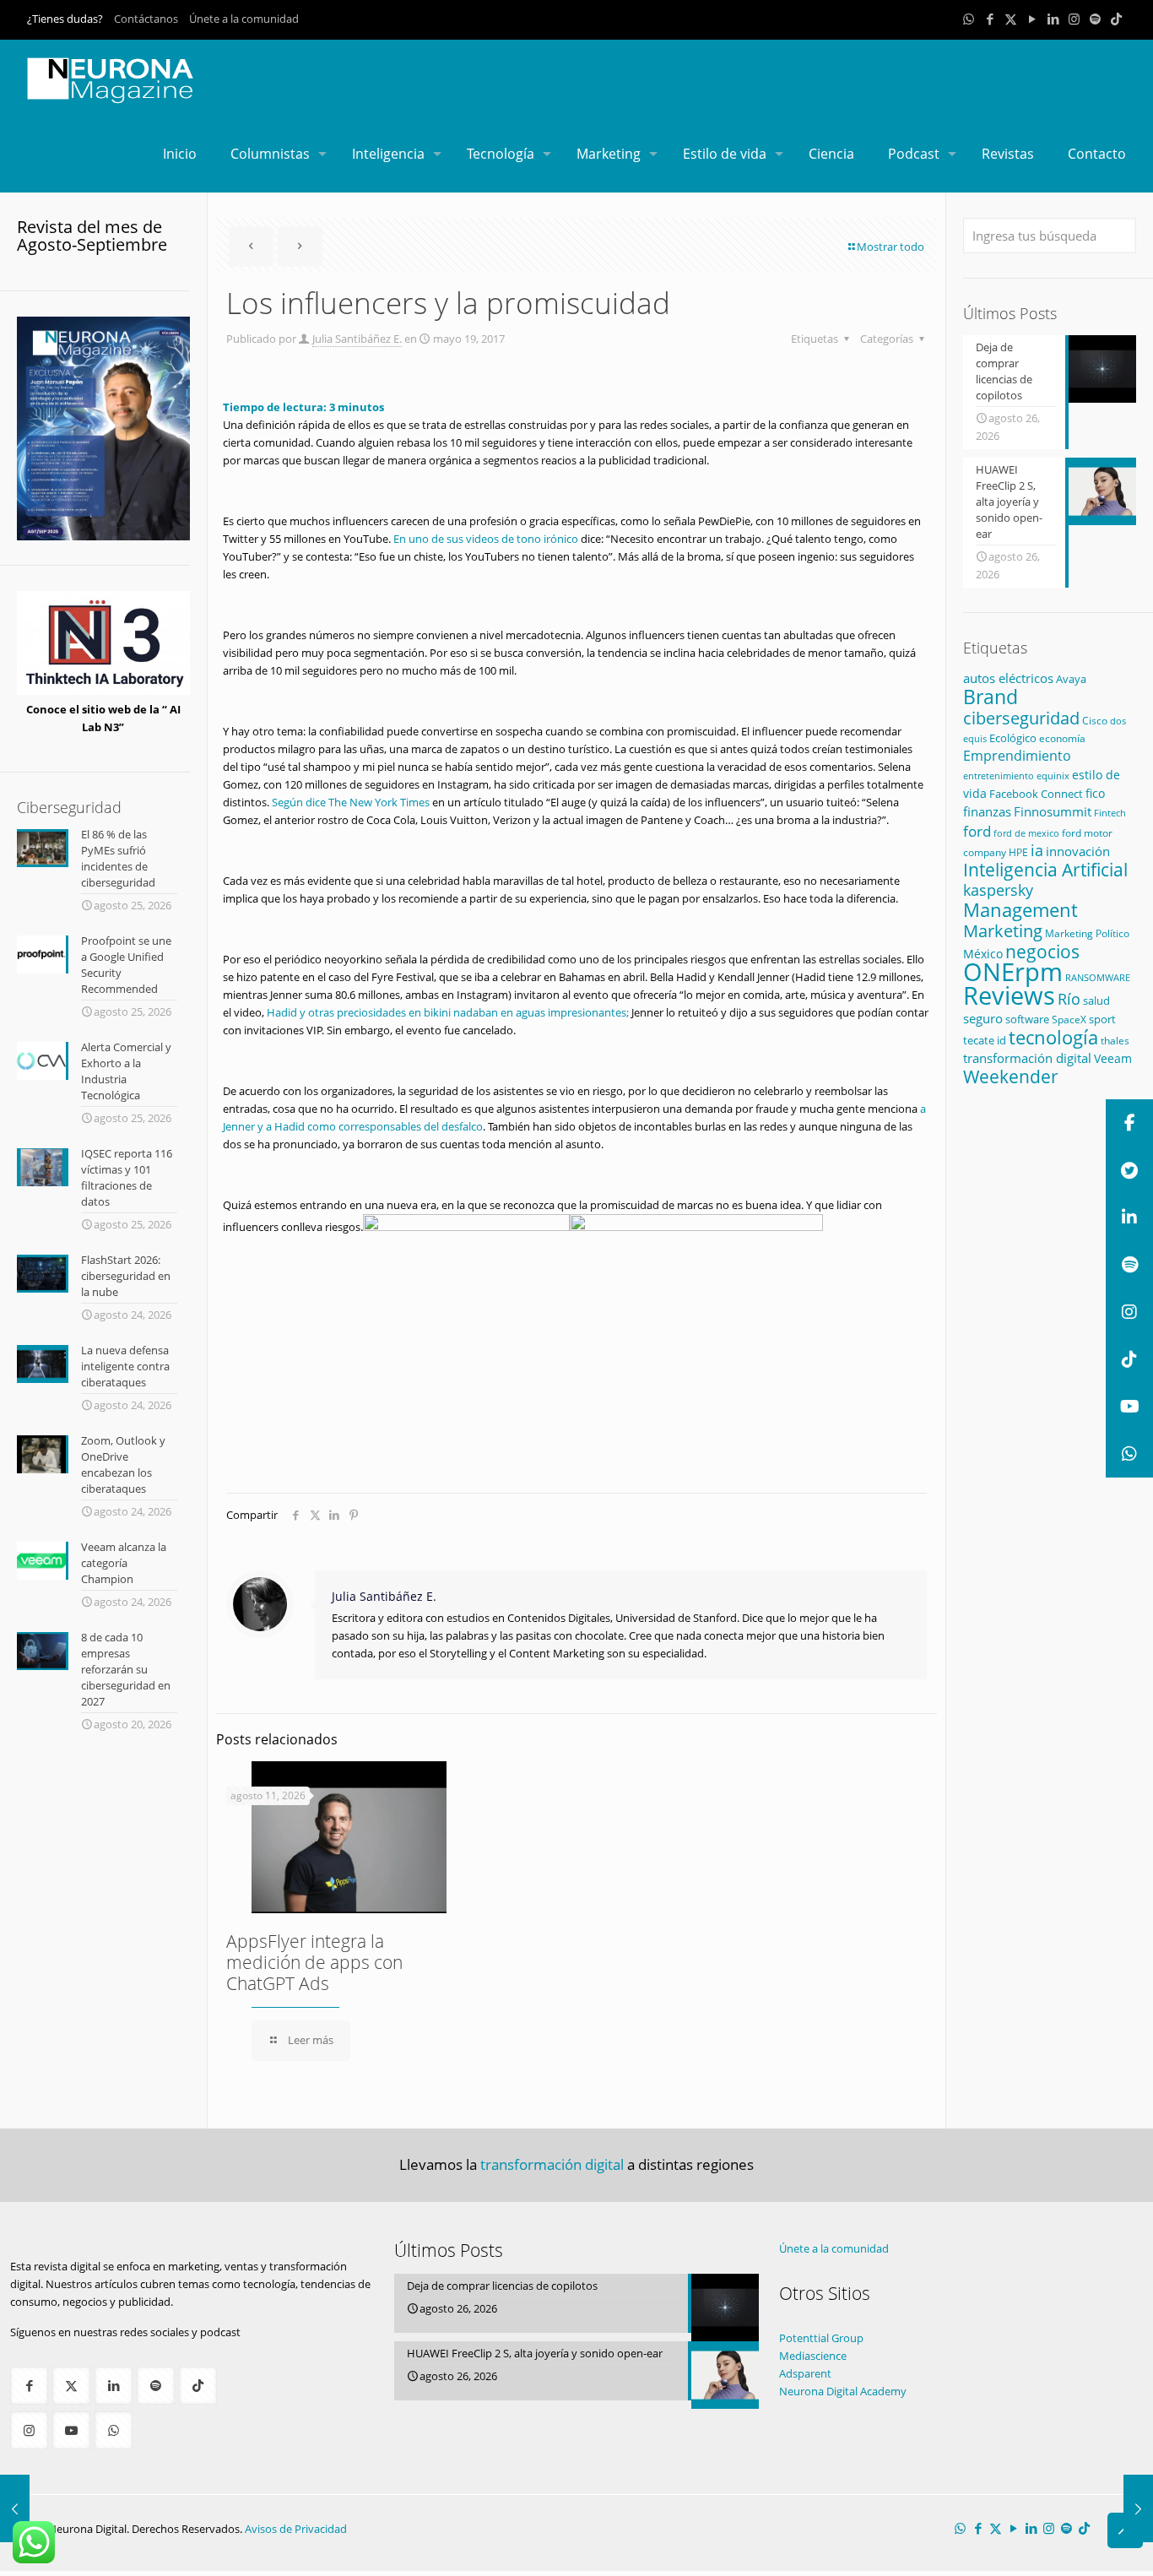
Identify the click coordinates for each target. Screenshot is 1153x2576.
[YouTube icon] (1032, 19)
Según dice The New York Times (351, 802)
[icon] (1095, 19)
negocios (1042, 951)
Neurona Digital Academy (843, 2391)
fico (1095, 793)
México (983, 954)
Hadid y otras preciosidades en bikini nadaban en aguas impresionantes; (448, 1012)
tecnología (1053, 1037)
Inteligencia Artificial (1045, 870)
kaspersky (998, 890)
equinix (1053, 776)
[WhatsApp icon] (969, 19)
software (1027, 1019)
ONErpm (1013, 972)
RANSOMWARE (1098, 977)
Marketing (1003, 931)
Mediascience (813, 2356)
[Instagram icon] (1074, 19)
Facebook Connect (1036, 794)
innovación (1078, 851)
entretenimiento (999, 776)
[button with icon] (29, 2386)
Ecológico (1013, 738)
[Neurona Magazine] (111, 78)
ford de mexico (1026, 833)
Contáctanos (146, 19)
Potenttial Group (821, 2338)
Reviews (1009, 995)
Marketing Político (1087, 933)
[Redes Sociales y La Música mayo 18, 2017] (15, 2508)
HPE (1018, 852)
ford (977, 831)
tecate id (985, 1040)
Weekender (1011, 1076)
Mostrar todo (890, 247)
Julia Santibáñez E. (357, 339)
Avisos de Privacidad (296, 2529)
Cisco (1095, 721)
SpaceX (1069, 1020)
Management (1020, 910)
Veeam (1113, 1058)
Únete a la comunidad (244, 19)
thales (1115, 1041)
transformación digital (1027, 1058)
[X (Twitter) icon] (1011, 19)
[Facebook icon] (990, 19)
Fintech (1110, 813)
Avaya (1071, 679)
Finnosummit (1053, 812)
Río (1069, 998)
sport (1102, 1019)
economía (1062, 738)
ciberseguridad (1021, 718)
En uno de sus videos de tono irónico (486, 539)
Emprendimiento (1017, 756)
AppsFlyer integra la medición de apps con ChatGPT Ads (314, 1962)
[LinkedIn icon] (1053, 19)
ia (1037, 850)
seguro (983, 1018)
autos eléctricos (1008, 678)
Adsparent (805, 2373)
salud (1096, 1001)
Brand (991, 697)
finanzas (987, 811)
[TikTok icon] (1116, 19)
